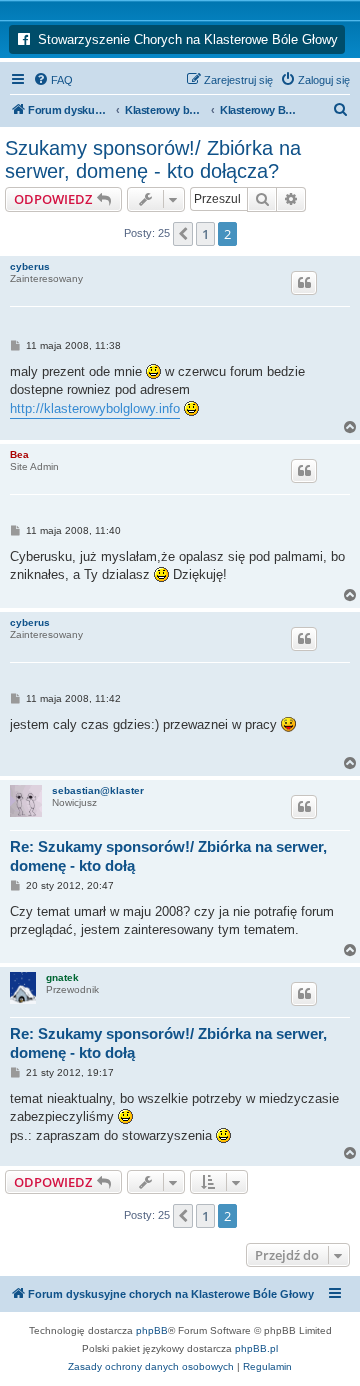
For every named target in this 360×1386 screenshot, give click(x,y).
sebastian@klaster (98, 790)
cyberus (30, 266)
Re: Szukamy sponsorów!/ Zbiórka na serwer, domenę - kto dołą (168, 856)
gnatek (62, 977)
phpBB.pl (256, 1348)
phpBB (152, 1330)
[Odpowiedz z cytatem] (304, 283)
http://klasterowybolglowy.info (95, 408)
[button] (183, 234)
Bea (19, 454)
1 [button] (205, 234)
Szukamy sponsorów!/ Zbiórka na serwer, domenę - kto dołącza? (153, 159)
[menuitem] (53, 80)
